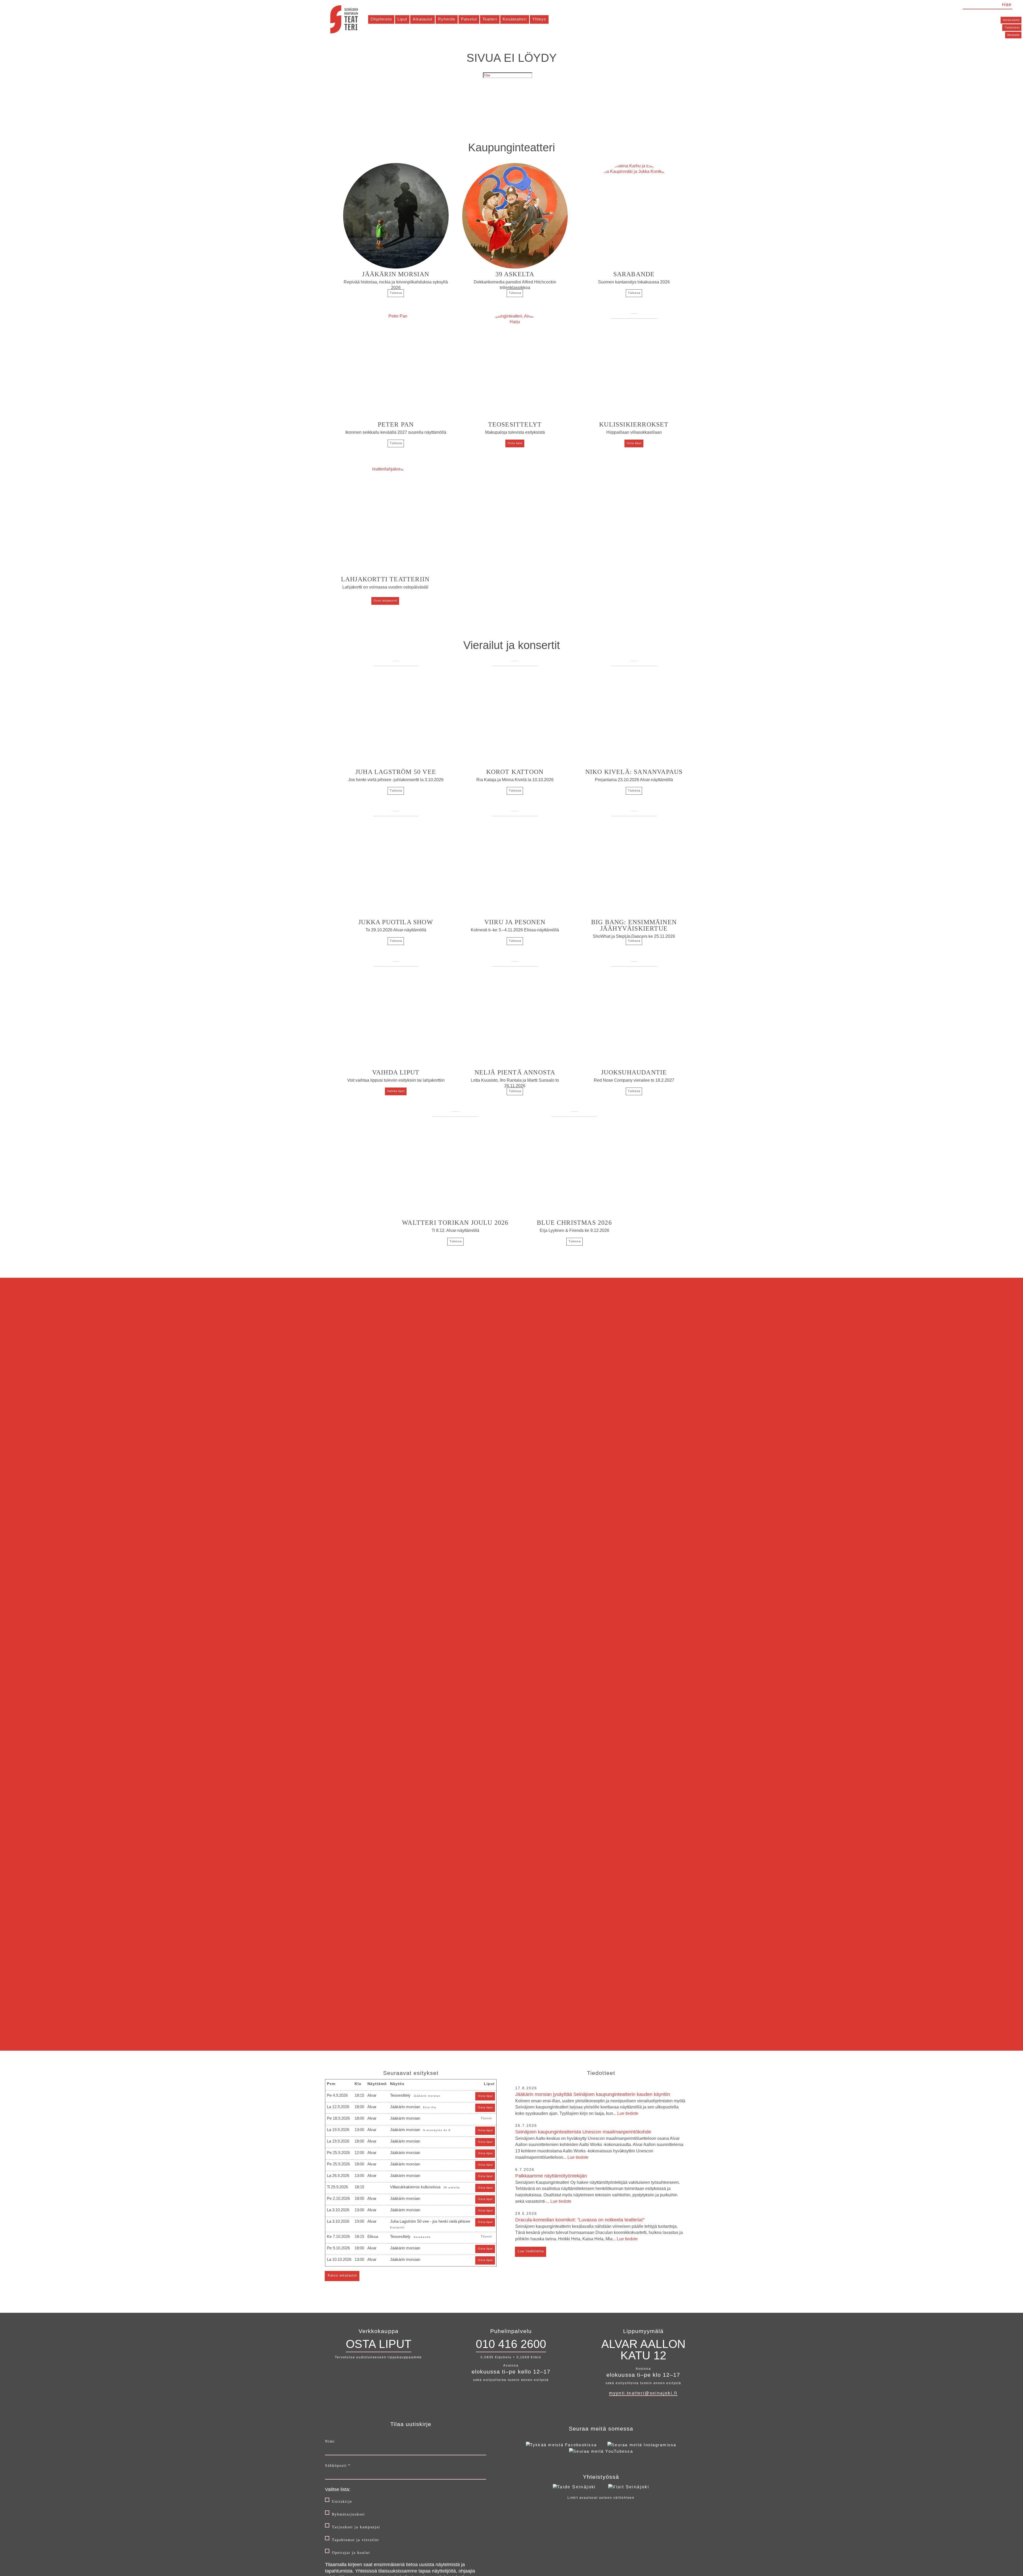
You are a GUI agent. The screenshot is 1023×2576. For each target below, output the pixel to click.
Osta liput (515, 443)
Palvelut (469, 19)
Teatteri (490, 19)
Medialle (1014, 35)
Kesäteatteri (515, 19)
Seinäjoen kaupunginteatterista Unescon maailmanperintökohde (599, 2144)
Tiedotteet (1012, 27)
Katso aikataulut (342, 2275)
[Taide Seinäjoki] (574, 2487)
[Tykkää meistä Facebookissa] (561, 2445)
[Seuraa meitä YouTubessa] (601, 2451)
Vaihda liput (396, 1091)
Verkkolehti (1011, 20)
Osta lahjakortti (385, 601)
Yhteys (539, 19)
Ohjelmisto (381, 19)
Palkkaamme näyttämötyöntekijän (598, 2188)
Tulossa (396, 293)
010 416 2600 (511, 2344)
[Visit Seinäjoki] (629, 2487)
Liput (402, 19)
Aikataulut (423, 19)
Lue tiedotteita (531, 2251)
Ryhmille (447, 19)
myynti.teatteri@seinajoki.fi (643, 2393)
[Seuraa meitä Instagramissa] (642, 2445)
